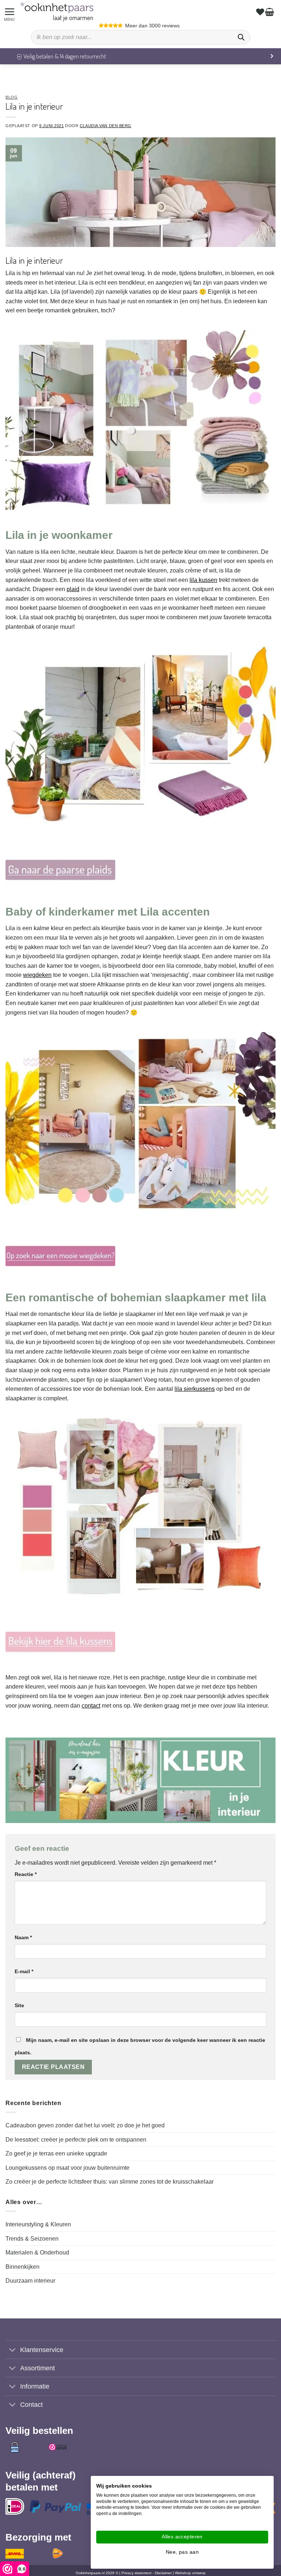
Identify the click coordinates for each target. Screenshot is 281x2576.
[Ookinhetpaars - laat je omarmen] (57, 7)
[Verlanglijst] (261, 12)
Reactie (26, 1874)
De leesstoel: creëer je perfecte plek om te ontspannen (76, 2140)
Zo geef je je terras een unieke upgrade (56, 2153)
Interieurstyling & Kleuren (38, 2224)
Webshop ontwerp (190, 2573)
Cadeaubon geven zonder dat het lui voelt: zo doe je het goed (85, 2125)
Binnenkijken (23, 2267)
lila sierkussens (195, 1389)
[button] (11, 12)
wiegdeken (37, 975)
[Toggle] (13, 2350)
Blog (12, 97)
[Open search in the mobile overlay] (140, 37)
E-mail (24, 1971)
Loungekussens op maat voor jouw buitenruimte (68, 2168)
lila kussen (203, 580)
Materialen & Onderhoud (37, 2252)
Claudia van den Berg (106, 126)
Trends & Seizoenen (32, 2239)
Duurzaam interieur (30, 2281)
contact (91, 1706)
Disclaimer (163, 2573)
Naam (23, 1937)
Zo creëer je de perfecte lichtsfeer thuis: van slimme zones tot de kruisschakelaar (110, 2182)
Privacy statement (136, 2573)
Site (19, 2005)
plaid (73, 589)
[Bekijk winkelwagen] (270, 12)
